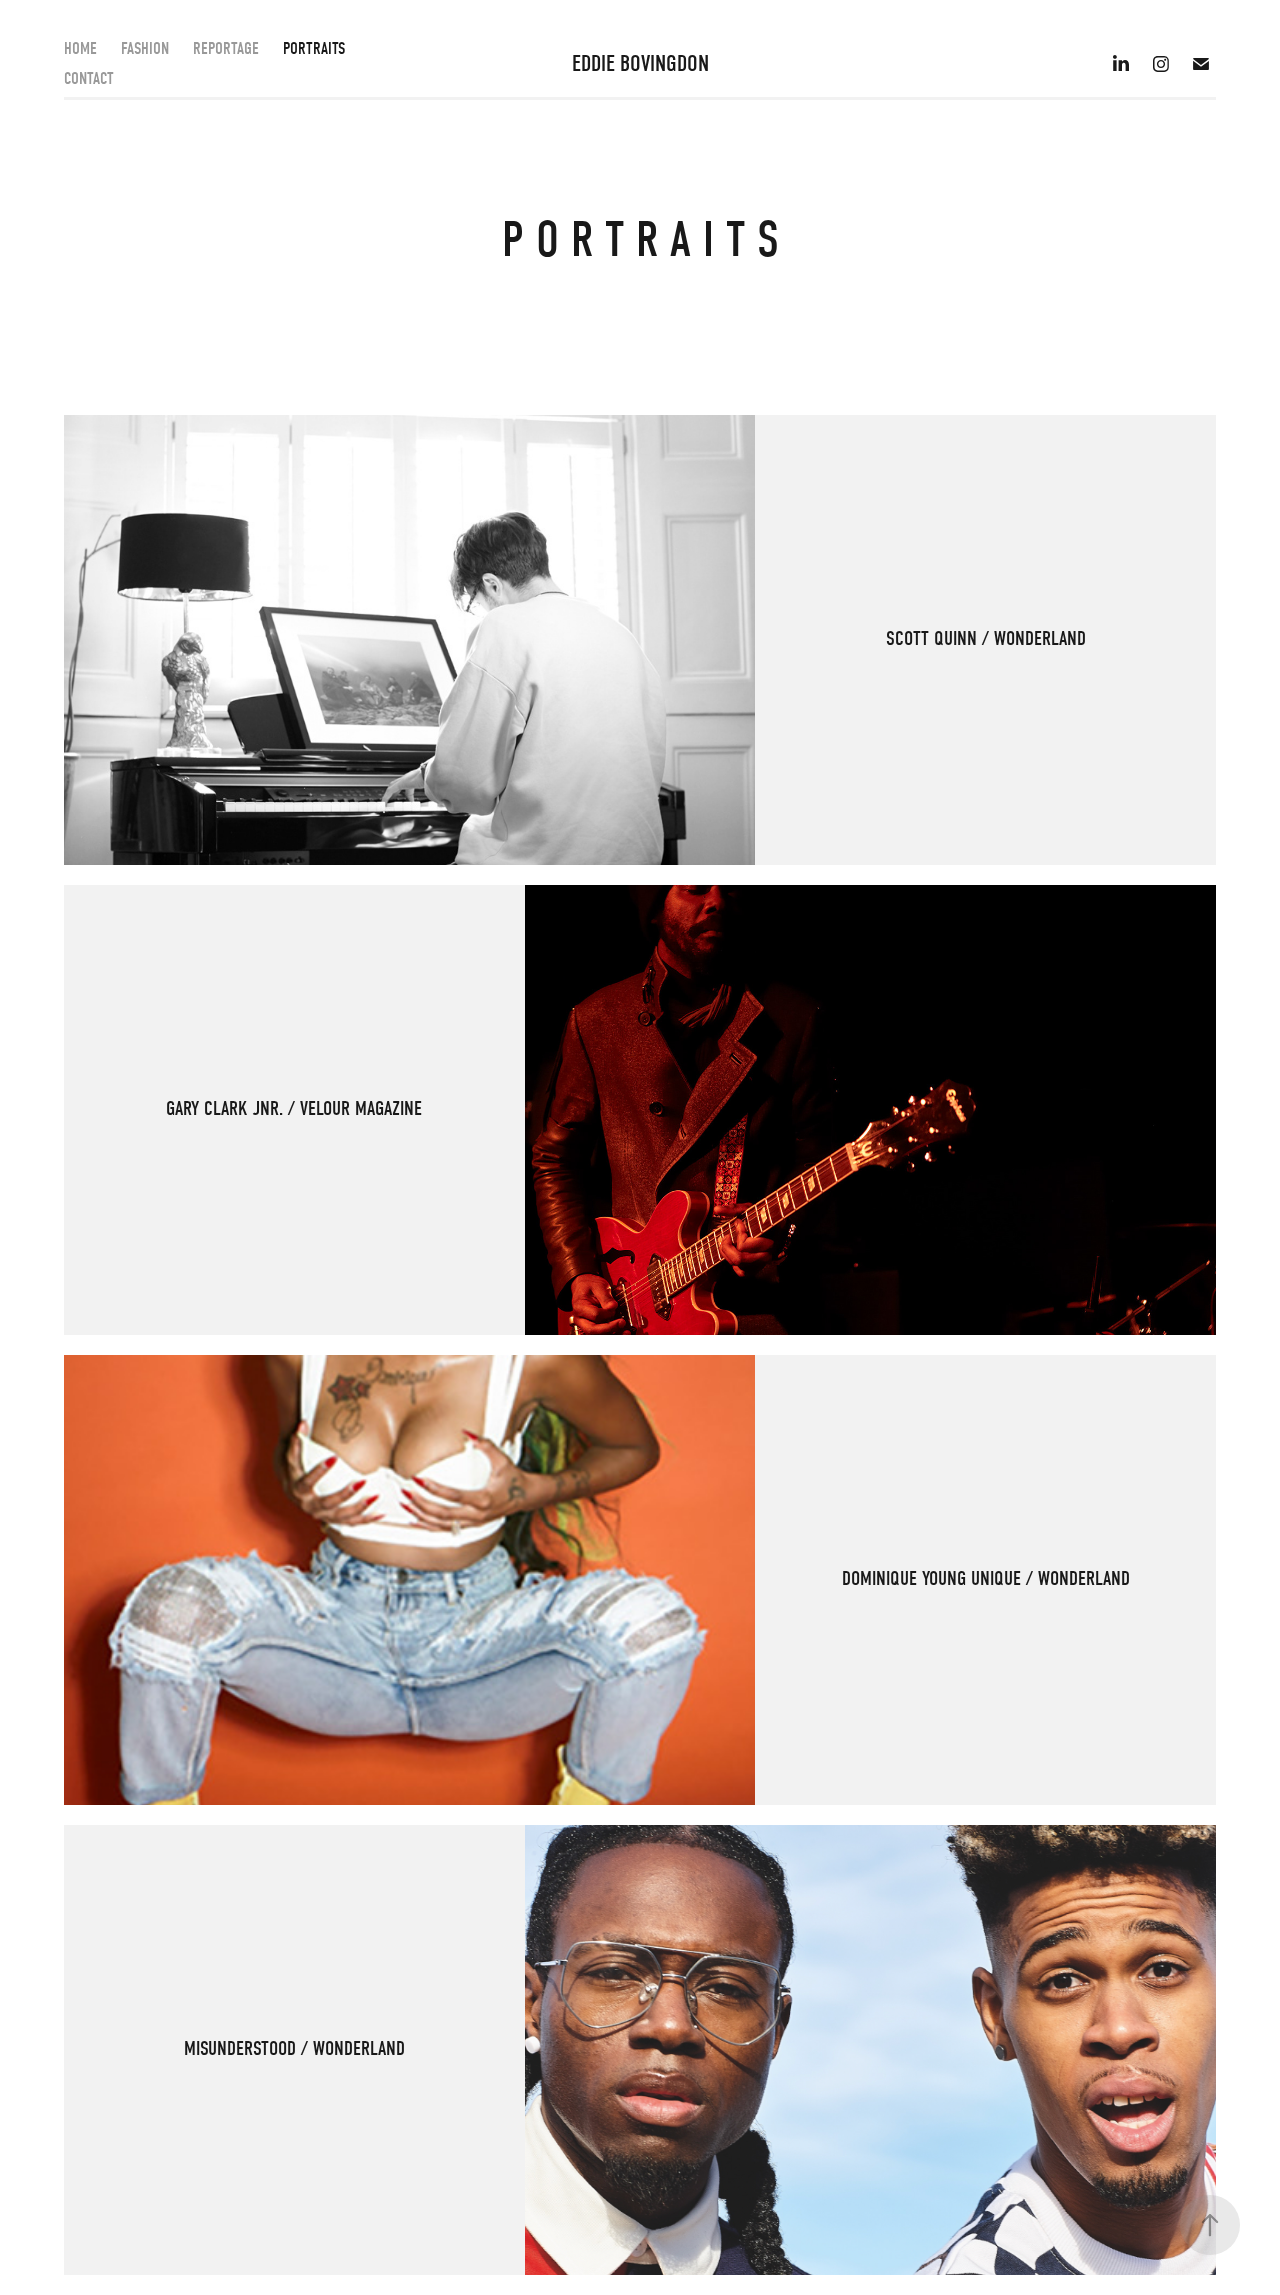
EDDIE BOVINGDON (640, 63)
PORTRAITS (314, 48)
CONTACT (89, 78)
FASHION (145, 48)
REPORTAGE (226, 48)
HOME (80, 48)
